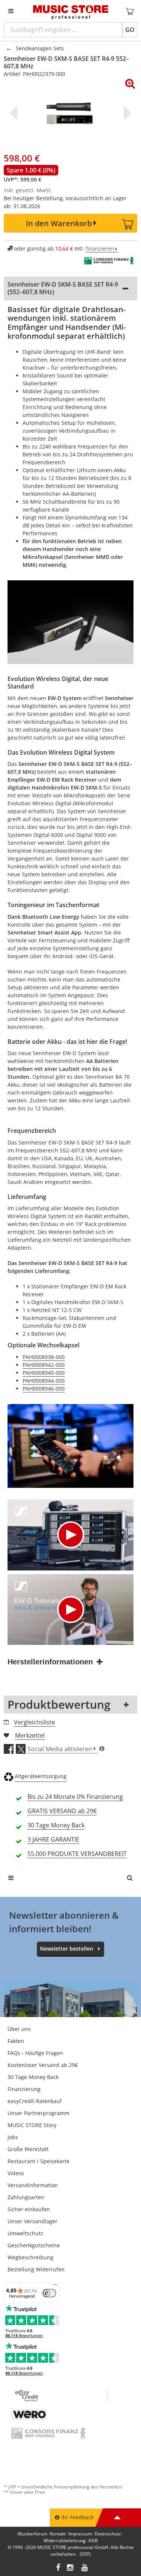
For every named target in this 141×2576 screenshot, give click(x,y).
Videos (16, 2173)
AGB (93, 2541)
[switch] (49, 2293)
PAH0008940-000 (44, 1373)
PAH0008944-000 (44, 1381)
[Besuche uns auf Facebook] (58, 2568)
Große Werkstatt (28, 2149)
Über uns (19, 2029)
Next (126, 113)
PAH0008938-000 (44, 1357)
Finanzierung (24, 2089)
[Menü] (55, 2286)
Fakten (16, 2041)
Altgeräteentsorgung (41, 1776)
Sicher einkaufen (29, 2209)
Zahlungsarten (26, 2197)
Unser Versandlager (33, 2221)
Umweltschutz (25, 2233)
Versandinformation (33, 2185)
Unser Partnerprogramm (39, 2113)
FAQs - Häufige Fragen (35, 2053)
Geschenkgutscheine (34, 2245)
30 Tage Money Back (33, 2077)
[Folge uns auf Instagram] (71, 2568)
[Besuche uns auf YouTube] (85, 2568)
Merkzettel (30, 1735)
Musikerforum (33, 2534)
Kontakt (58, 2534)
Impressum (80, 2534)
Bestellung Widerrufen (36, 2269)
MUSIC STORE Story (32, 2125)
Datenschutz (108, 2534)
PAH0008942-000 (44, 1365)
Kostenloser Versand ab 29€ (43, 2065)
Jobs (13, 2137)
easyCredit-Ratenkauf (35, 2101)
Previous (15, 113)
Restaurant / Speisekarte (39, 2161)
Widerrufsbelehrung (65, 2541)
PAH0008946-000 (44, 1388)
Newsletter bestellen (67, 1949)
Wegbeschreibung (30, 2257)
